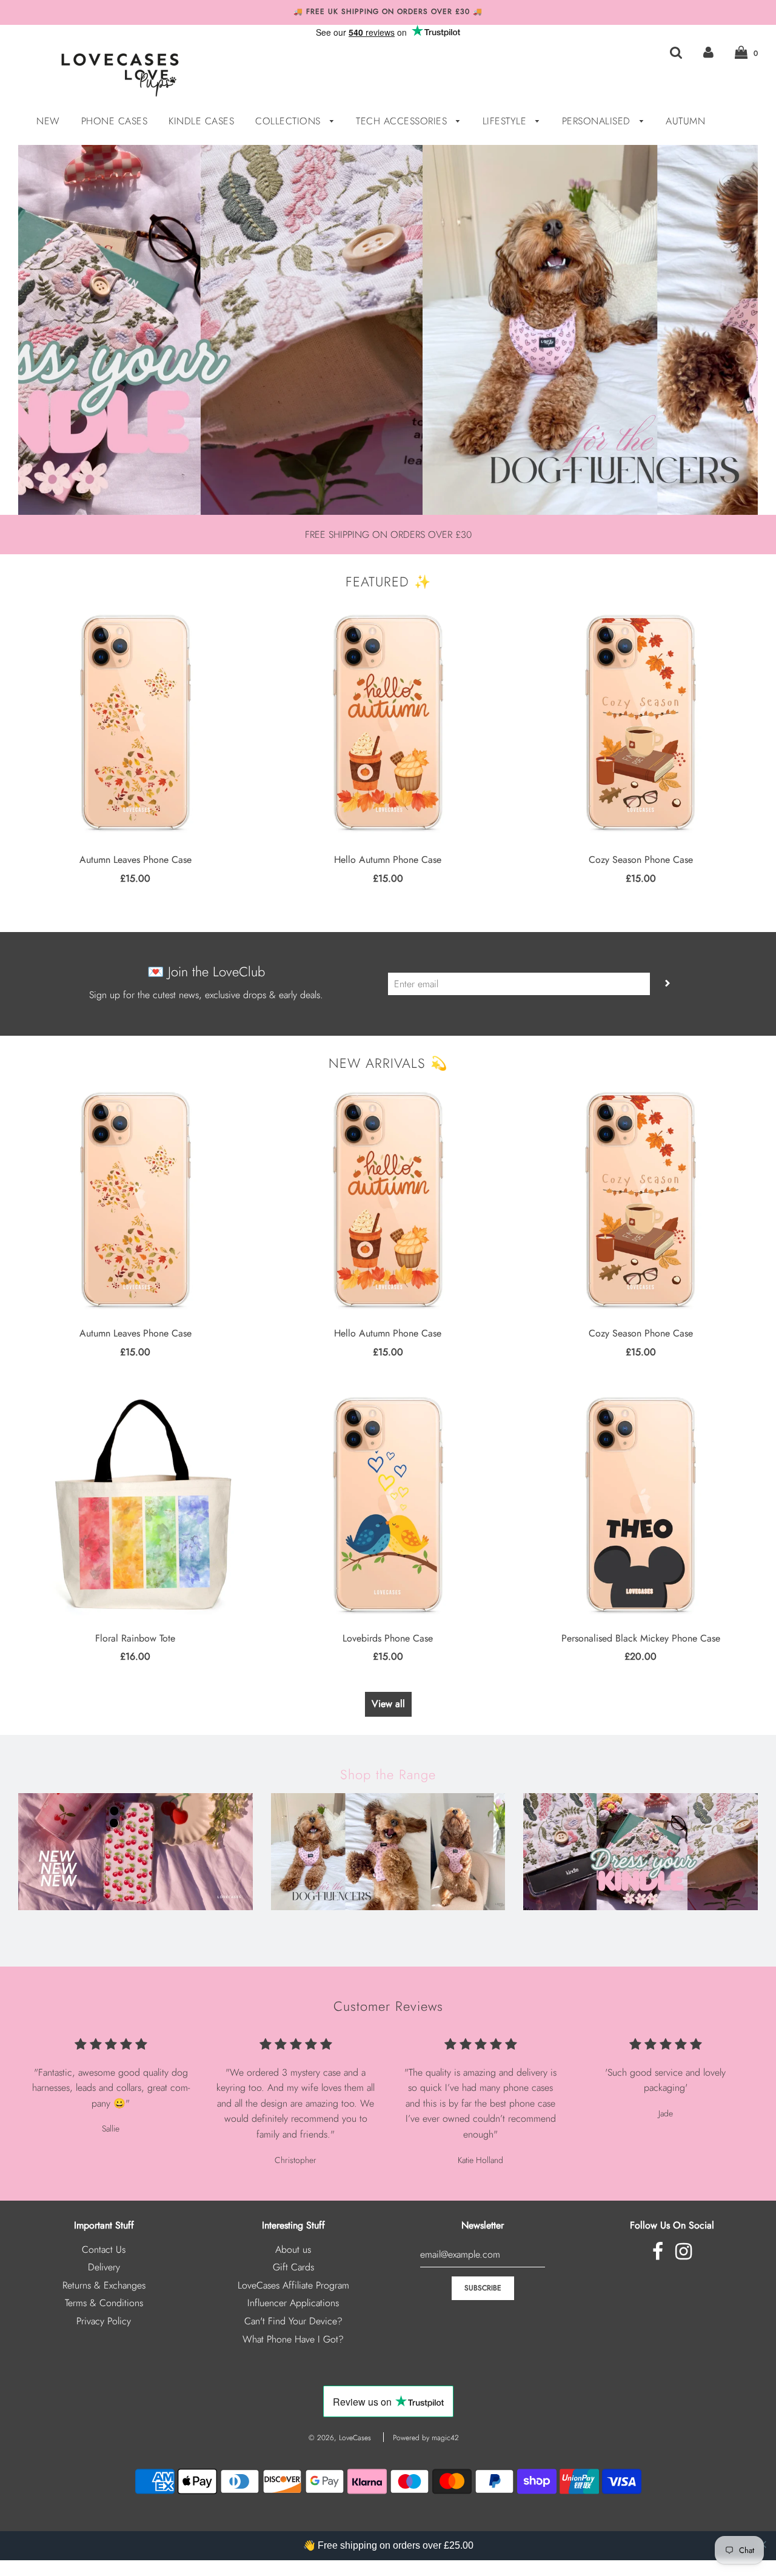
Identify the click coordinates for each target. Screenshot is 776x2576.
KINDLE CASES (201, 121)
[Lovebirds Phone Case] (388, 1504)
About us (293, 2249)
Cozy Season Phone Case (641, 860)
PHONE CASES (115, 121)
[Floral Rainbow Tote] (135, 1504)
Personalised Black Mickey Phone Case (641, 1638)
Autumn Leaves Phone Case (135, 860)
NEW (48, 121)
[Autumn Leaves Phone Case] (135, 722)
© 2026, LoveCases (340, 2438)
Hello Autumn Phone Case (388, 860)
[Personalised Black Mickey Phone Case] (641, 1504)
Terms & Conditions (104, 2303)
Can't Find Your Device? (293, 2321)
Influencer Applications (293, 2303)
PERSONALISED (598, 121)
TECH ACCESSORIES (403, 121)
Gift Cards (293, 2267)
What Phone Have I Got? (293, 2339)
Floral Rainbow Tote (135, 1638)
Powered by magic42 (426, 2438)
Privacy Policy (104, 2321)
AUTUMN (685, 121)
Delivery (104, 2267)
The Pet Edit (388, 1929)
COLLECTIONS (289, 121)
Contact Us (104, 2249)
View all (388, 1704)
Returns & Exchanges (104, 2285)
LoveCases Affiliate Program (293, 2285)
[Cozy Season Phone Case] (641, 722)
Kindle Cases (641, 1929)
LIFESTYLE (506, 121)
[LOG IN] (708, 52)
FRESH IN (135, 1929)
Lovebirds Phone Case (388, 1638)
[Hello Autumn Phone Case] (388, 722)
